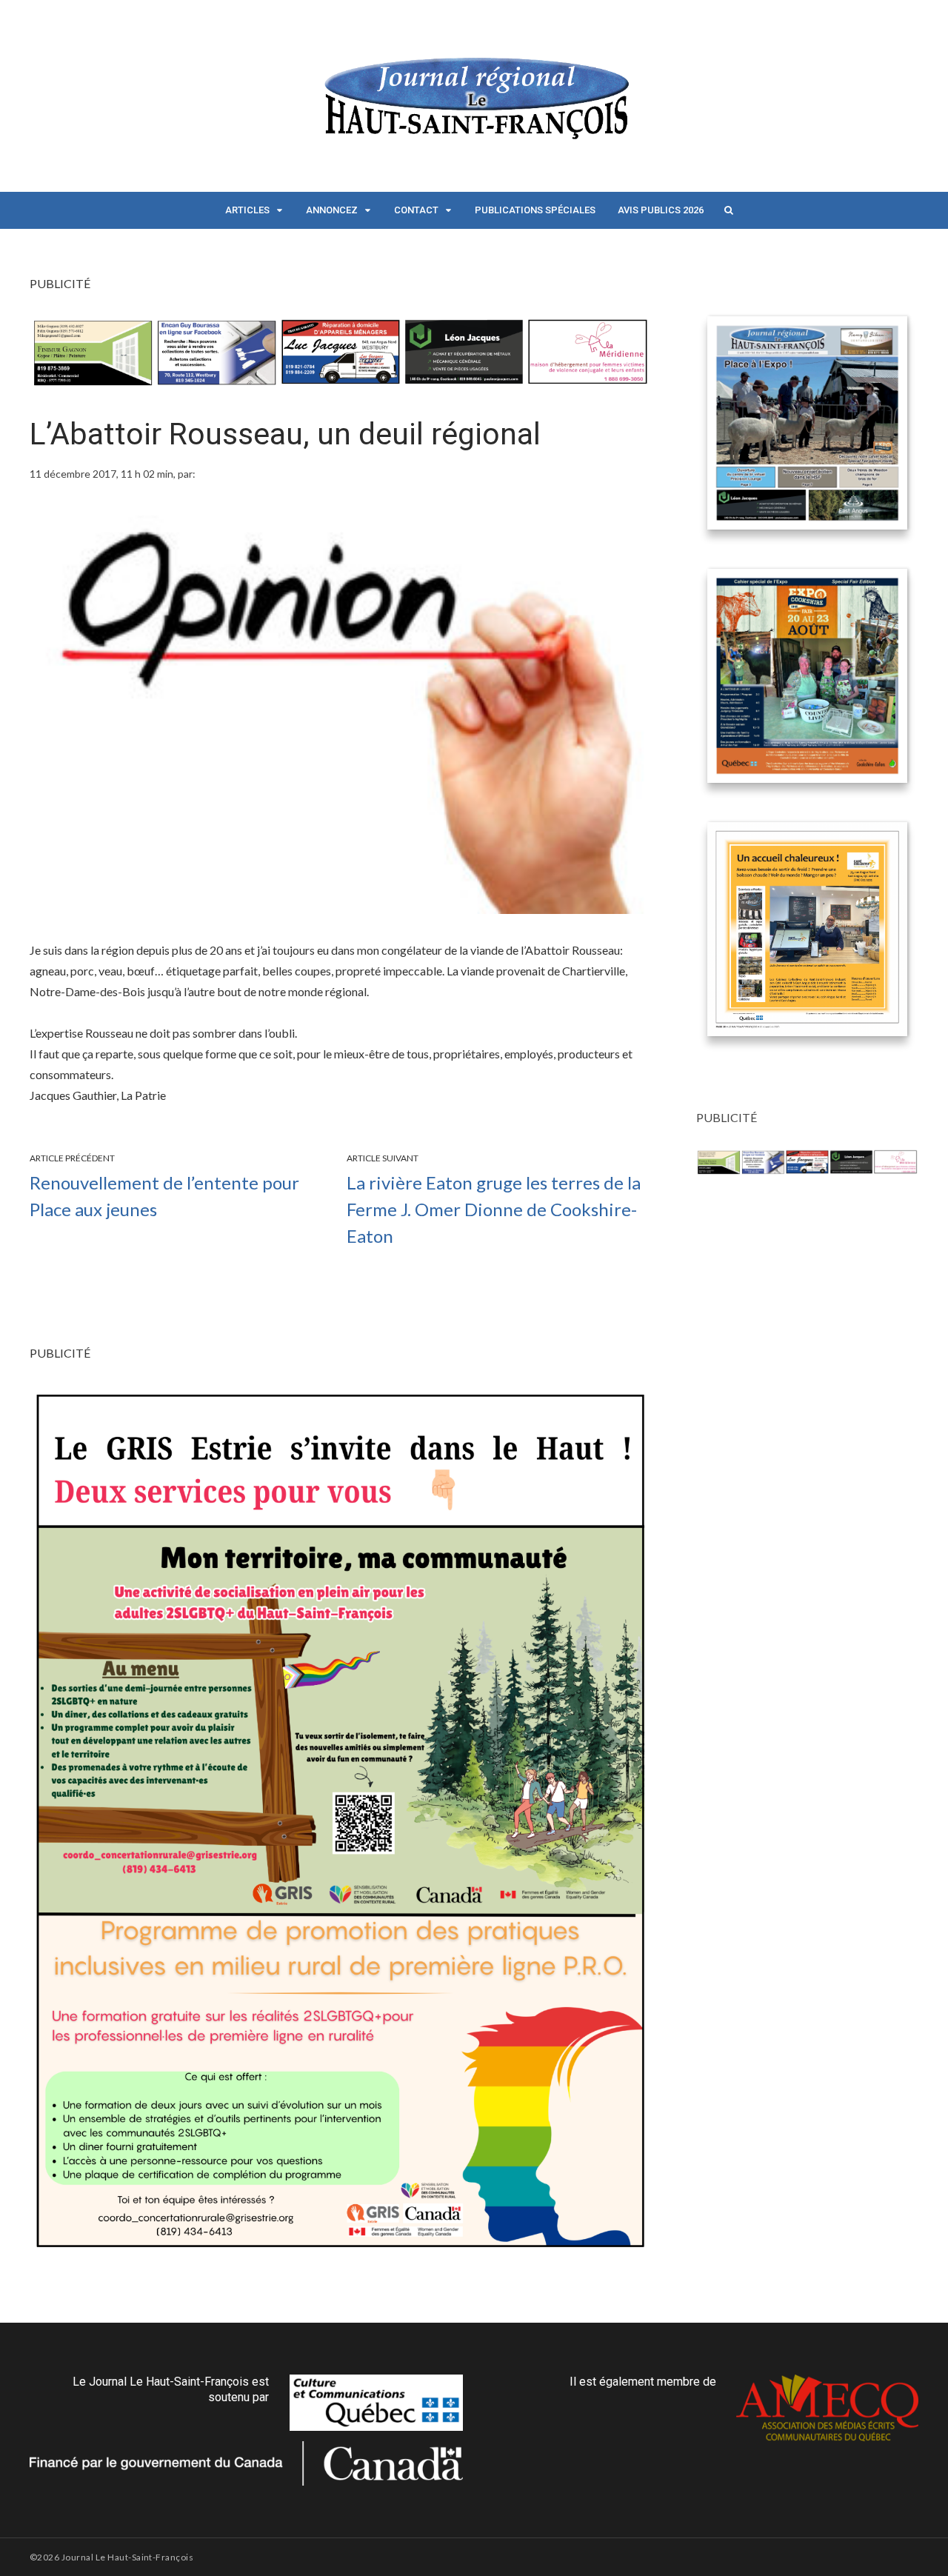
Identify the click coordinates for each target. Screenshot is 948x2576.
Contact (416, 210)
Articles (247, 210)
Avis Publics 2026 (661, 210)
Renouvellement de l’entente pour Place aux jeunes (164, 1196)
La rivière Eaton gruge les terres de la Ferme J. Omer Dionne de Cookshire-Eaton (494, 1209)
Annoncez (332, 210)
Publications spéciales (535, 210)
